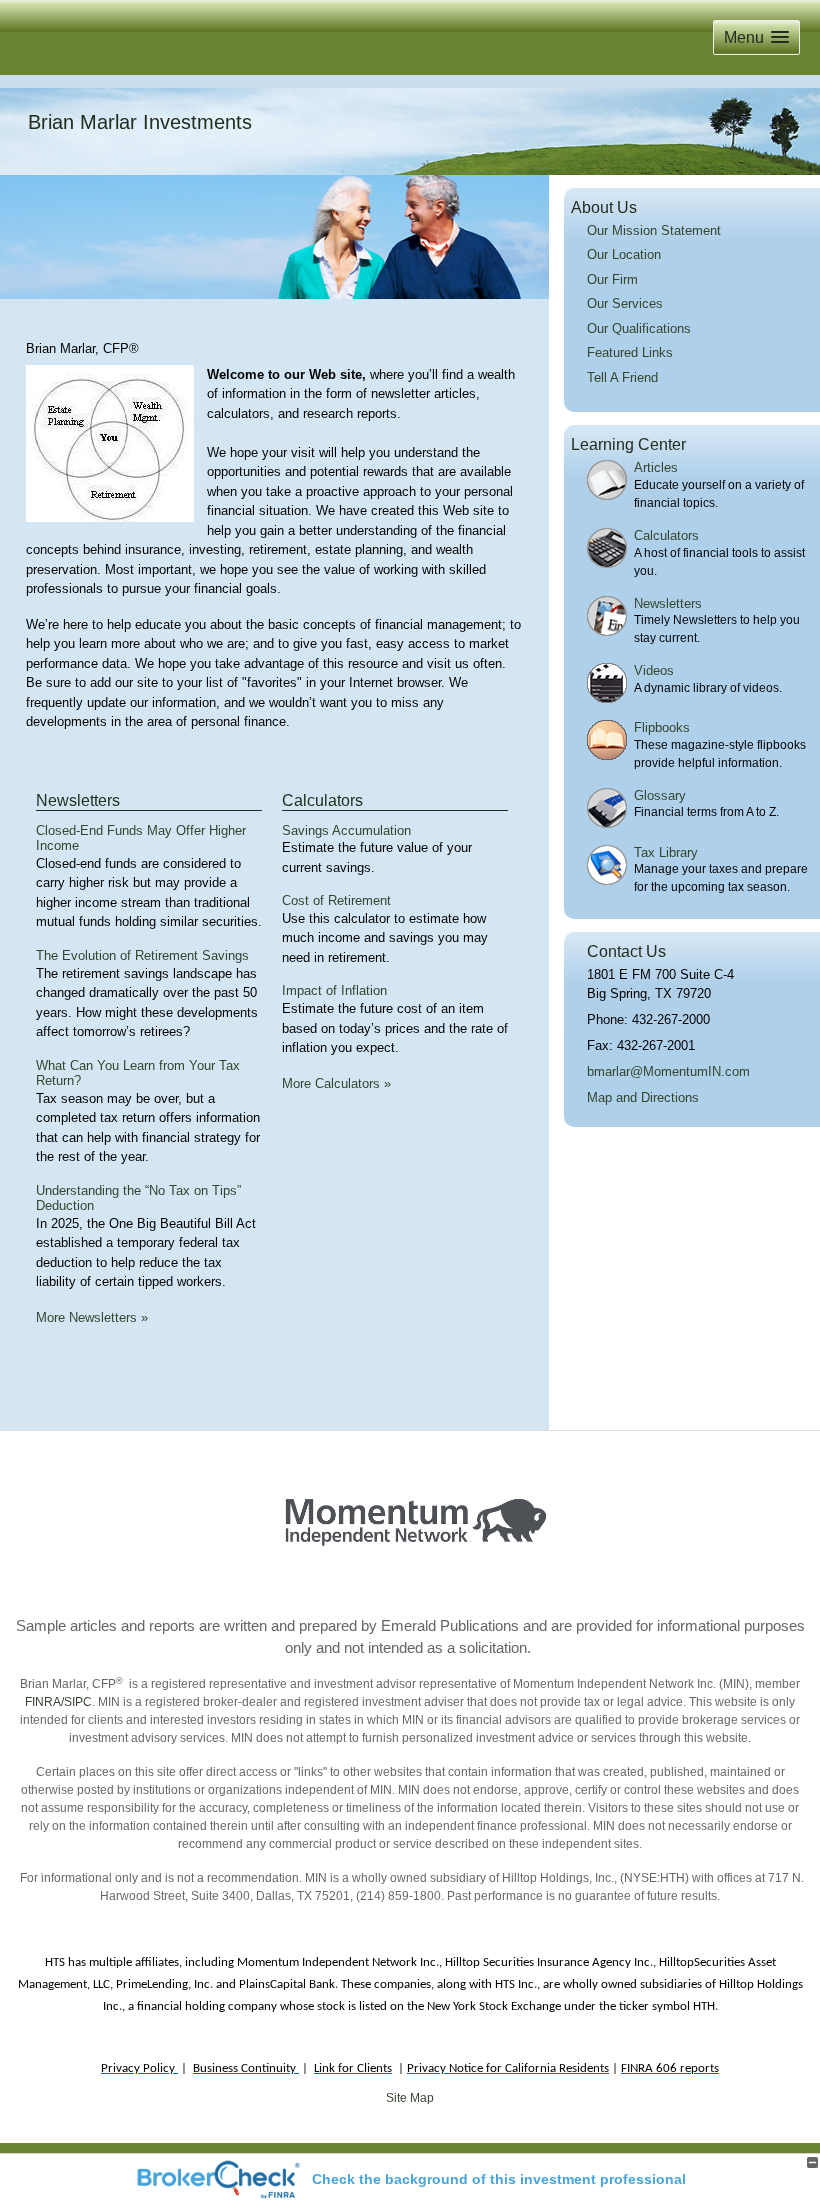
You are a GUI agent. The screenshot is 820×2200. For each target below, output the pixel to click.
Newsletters (78, 800)
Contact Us (626, 951)
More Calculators (336, 1083)
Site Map (410, 2098)
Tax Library (666, 852)
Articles (656, 467)
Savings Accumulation (346, 830)
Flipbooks (662, 727)
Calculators (322, 800)
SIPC (78, 1702)
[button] (756, 37)
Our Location (624, 254)
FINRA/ (44, 1702)
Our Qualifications (639, 328)
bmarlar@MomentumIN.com (668, 1071)
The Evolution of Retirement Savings (142, 955)
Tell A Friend (622, 377)
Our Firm (612, 279)
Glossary (660, 795)
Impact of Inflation (334, 990)
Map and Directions (643, 1097)
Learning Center (628, 444)
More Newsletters (92, 1317)
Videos (654, 670)
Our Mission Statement (654, 230)
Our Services (625, 303)
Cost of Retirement (336, 900)
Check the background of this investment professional (499, 2179)
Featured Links (630, 352)
